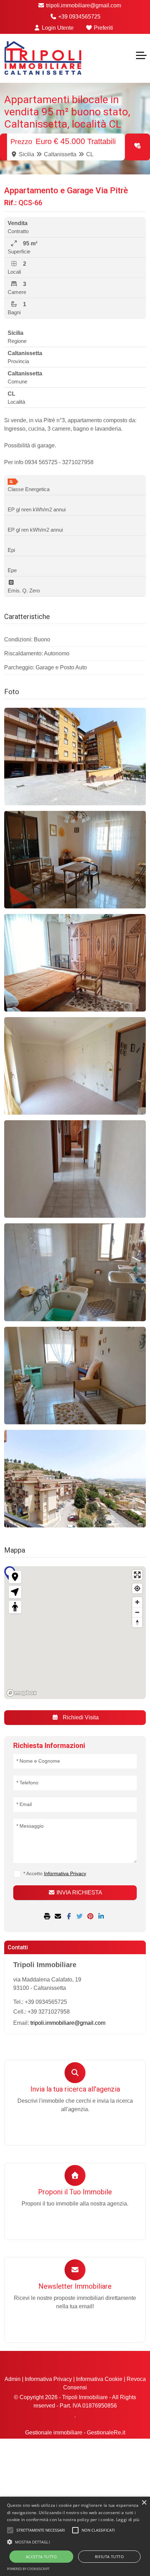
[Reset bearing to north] (137, 1622)
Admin (13, 2379)
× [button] (144, 2503)
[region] (75, 1633)
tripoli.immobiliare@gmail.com (83, 5)
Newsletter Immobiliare (75, 2286)
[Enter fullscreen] (137, 1575)
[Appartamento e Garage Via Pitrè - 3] (75, 963)
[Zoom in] (137, 1602)
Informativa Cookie (99, 2379)
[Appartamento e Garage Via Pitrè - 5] (75, 1169)
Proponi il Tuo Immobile (75, 2192)
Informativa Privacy (48, 2379)
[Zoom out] (137, 1612)
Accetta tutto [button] (41, 2557)
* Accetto (55, 1873)
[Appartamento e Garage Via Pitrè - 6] (75, 1272)
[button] (75, 2542)
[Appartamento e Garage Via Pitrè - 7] (75, 1376)
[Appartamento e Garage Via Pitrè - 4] (75, 1066)
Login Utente (57, 28)
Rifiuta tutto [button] (109, 2557)
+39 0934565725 (79, 17)
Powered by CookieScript (28, 2569)
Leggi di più (128, 2520)
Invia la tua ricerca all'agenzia (75, 2089)
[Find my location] (137, 1588)
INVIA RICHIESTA (79, 1893)
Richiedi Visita (80, 1717)
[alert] (75, 2536)
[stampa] (48, 1917)
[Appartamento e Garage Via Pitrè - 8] (75, 1479)
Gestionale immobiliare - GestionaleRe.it (75, 2433)
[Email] (59, 1917)
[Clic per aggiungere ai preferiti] (137, 146)
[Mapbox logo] (22, 1693)
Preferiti (103, 28)
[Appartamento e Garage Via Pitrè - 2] (75, 860)
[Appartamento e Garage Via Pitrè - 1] (75, 757)
